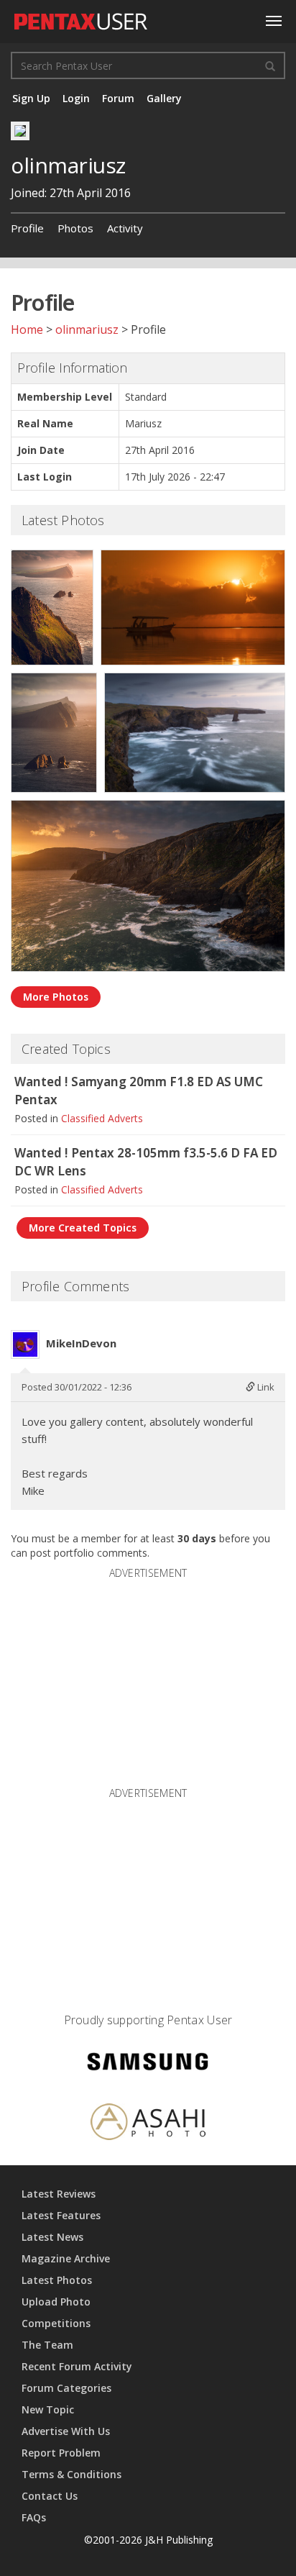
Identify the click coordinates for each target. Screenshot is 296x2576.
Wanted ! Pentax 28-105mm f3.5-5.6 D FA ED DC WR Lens (146, 1162)
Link (265, 1387)
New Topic (48, 2409)
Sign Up (31, 98)
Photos (75, 228)
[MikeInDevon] (25, 1344)
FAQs (34, 2517)
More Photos (56, 997)
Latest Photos (57, 2280)
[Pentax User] (81, 18)
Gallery (164, 98)
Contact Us (50, 2496)
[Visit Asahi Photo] (148, 2124)
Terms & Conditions (71, 2474)
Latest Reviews (59, 2194)
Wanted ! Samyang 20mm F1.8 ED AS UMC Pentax (139, 1091)
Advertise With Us (66, 2431)
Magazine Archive (66, 2258)
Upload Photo (56, 2302)
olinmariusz (87, 329)
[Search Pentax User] (270, 65)
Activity (125, 228)
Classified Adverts (102, 1118)
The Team (47, 2345)
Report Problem (61, 2453)
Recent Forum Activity (77, 2366)
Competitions (56, 2323)
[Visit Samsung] (148, 2063)
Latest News (52, 2237)
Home (27, 329)
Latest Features (61, 2215)
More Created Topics (83, 1228)
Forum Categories (66, 2388)
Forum (118, 98)
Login (76, 98)
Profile (27, 228)
